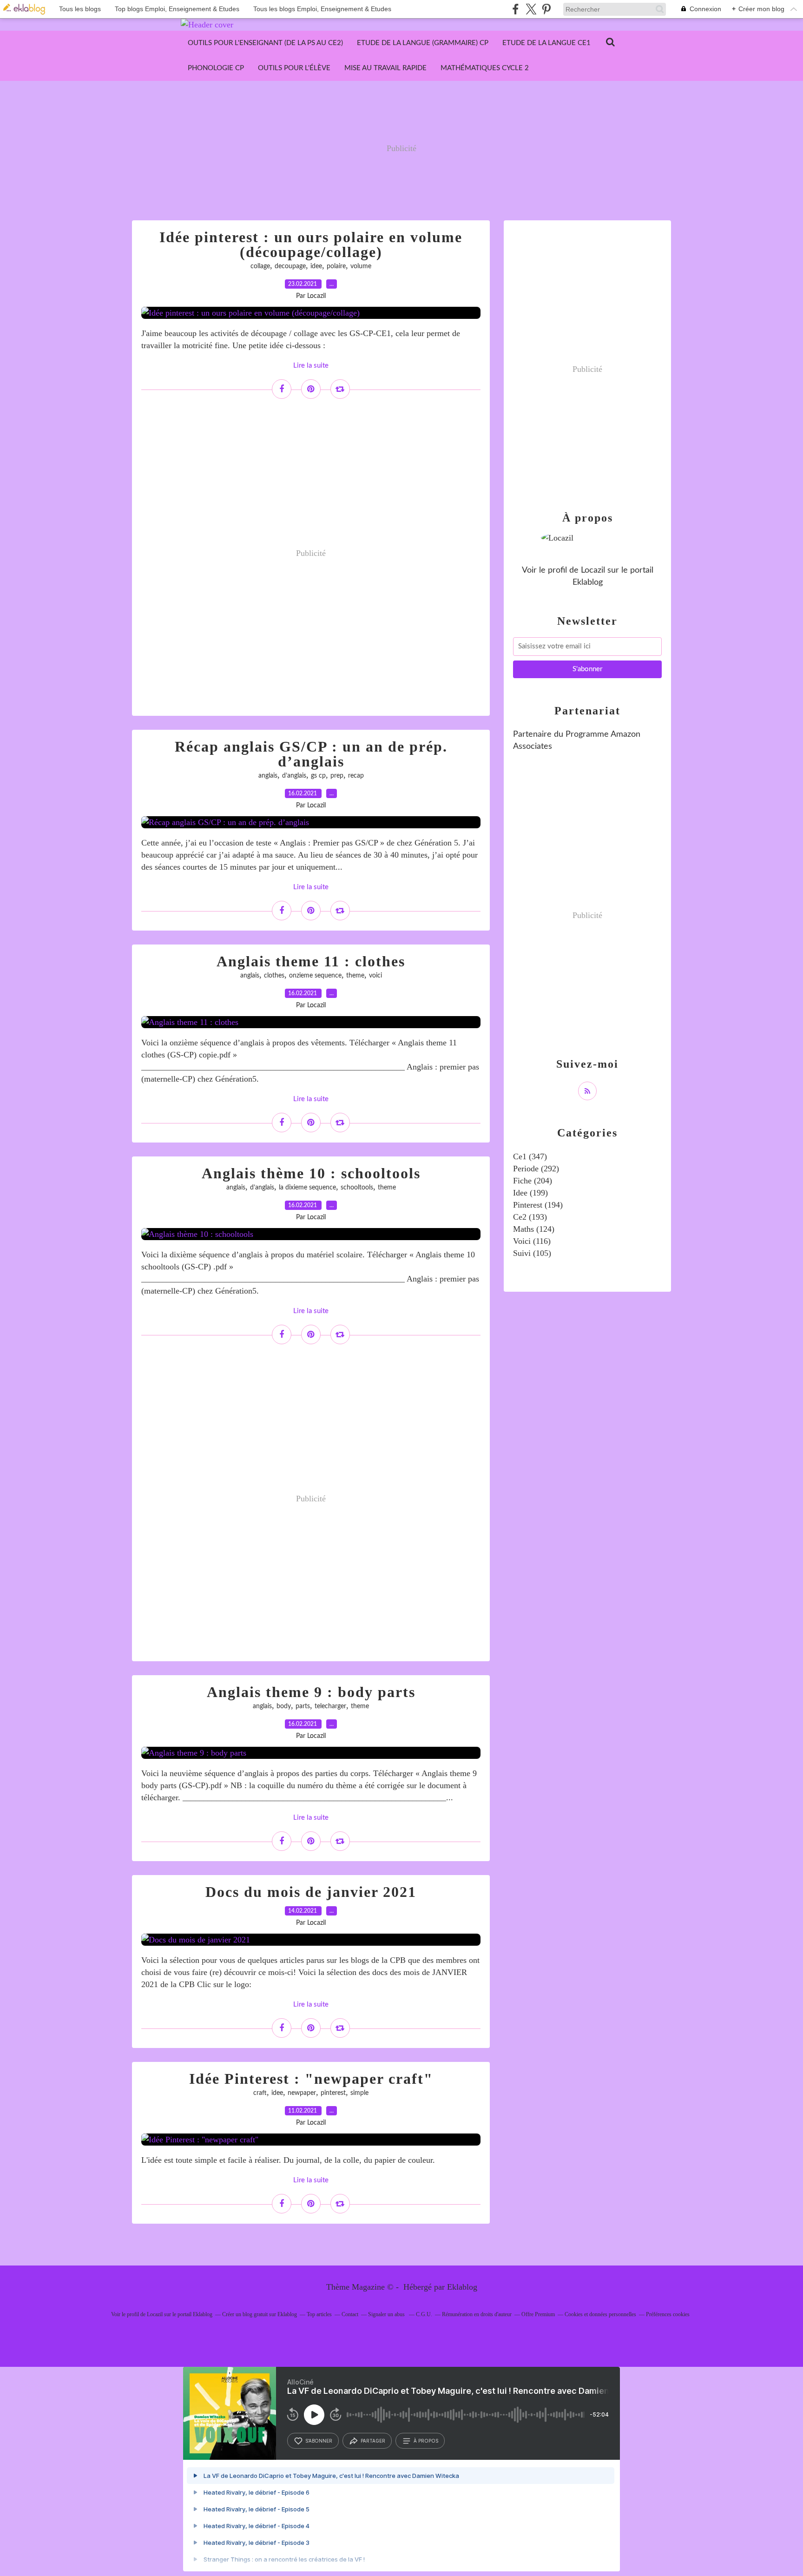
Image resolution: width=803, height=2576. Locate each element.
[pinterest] (546, 9)
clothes (274, 976)
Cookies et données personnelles (600, 2314)
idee (316, 266)
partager (373, 2441)
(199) (530, 1193)
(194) (538, 1205)
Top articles (319, 2314)
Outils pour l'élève (294, 68)
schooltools (357, 1188)
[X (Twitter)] (531, 9)
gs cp (318, 776)
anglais (268, 776)
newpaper (302, 2093)
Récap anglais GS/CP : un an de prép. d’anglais (311, 754)
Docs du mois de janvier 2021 (311, 1892)
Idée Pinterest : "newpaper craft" (311, 2079)
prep (337, 776)
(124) (534, 1229)
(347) (530, 1156)
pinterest (333, 2093)
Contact (350, 2314)
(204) (533, 1181)
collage (260, 266)
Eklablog (462, 2287)
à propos (426, 2441)
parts (303, 1706)
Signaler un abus (387, 2314)
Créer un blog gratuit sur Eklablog (260, 2314)
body (284, 1706)
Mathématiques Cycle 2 (485, 68)
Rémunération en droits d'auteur (477, 2314)
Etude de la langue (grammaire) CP (423, 43)
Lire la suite (311, 366)
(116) (532, 1241)
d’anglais (294, 776)
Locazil (593, 570)
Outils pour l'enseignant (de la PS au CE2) (265, 43)
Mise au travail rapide (385, 68)
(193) (530, 1217)
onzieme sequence (315, 976)
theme (355, 976)
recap (356, 776)
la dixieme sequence (307, 1188)
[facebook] (516, 9)
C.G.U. (424, 2314)
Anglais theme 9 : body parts (311, 1692)
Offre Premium (538, 2314)
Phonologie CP (216, 68)
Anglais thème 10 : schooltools (311, 1173)
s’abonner (319, 2441)
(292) (536, 1169)
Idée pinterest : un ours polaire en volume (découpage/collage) (311, 244)
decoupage (290, 266)
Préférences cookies (668, 2314)
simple (359, 2093)
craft (260, 2093)
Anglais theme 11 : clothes (311, 961)
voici (375, 976)
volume (361, 266)
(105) (532, 1253)
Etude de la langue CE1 (546, 43)
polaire (336, 266)
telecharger (330, 1706)
